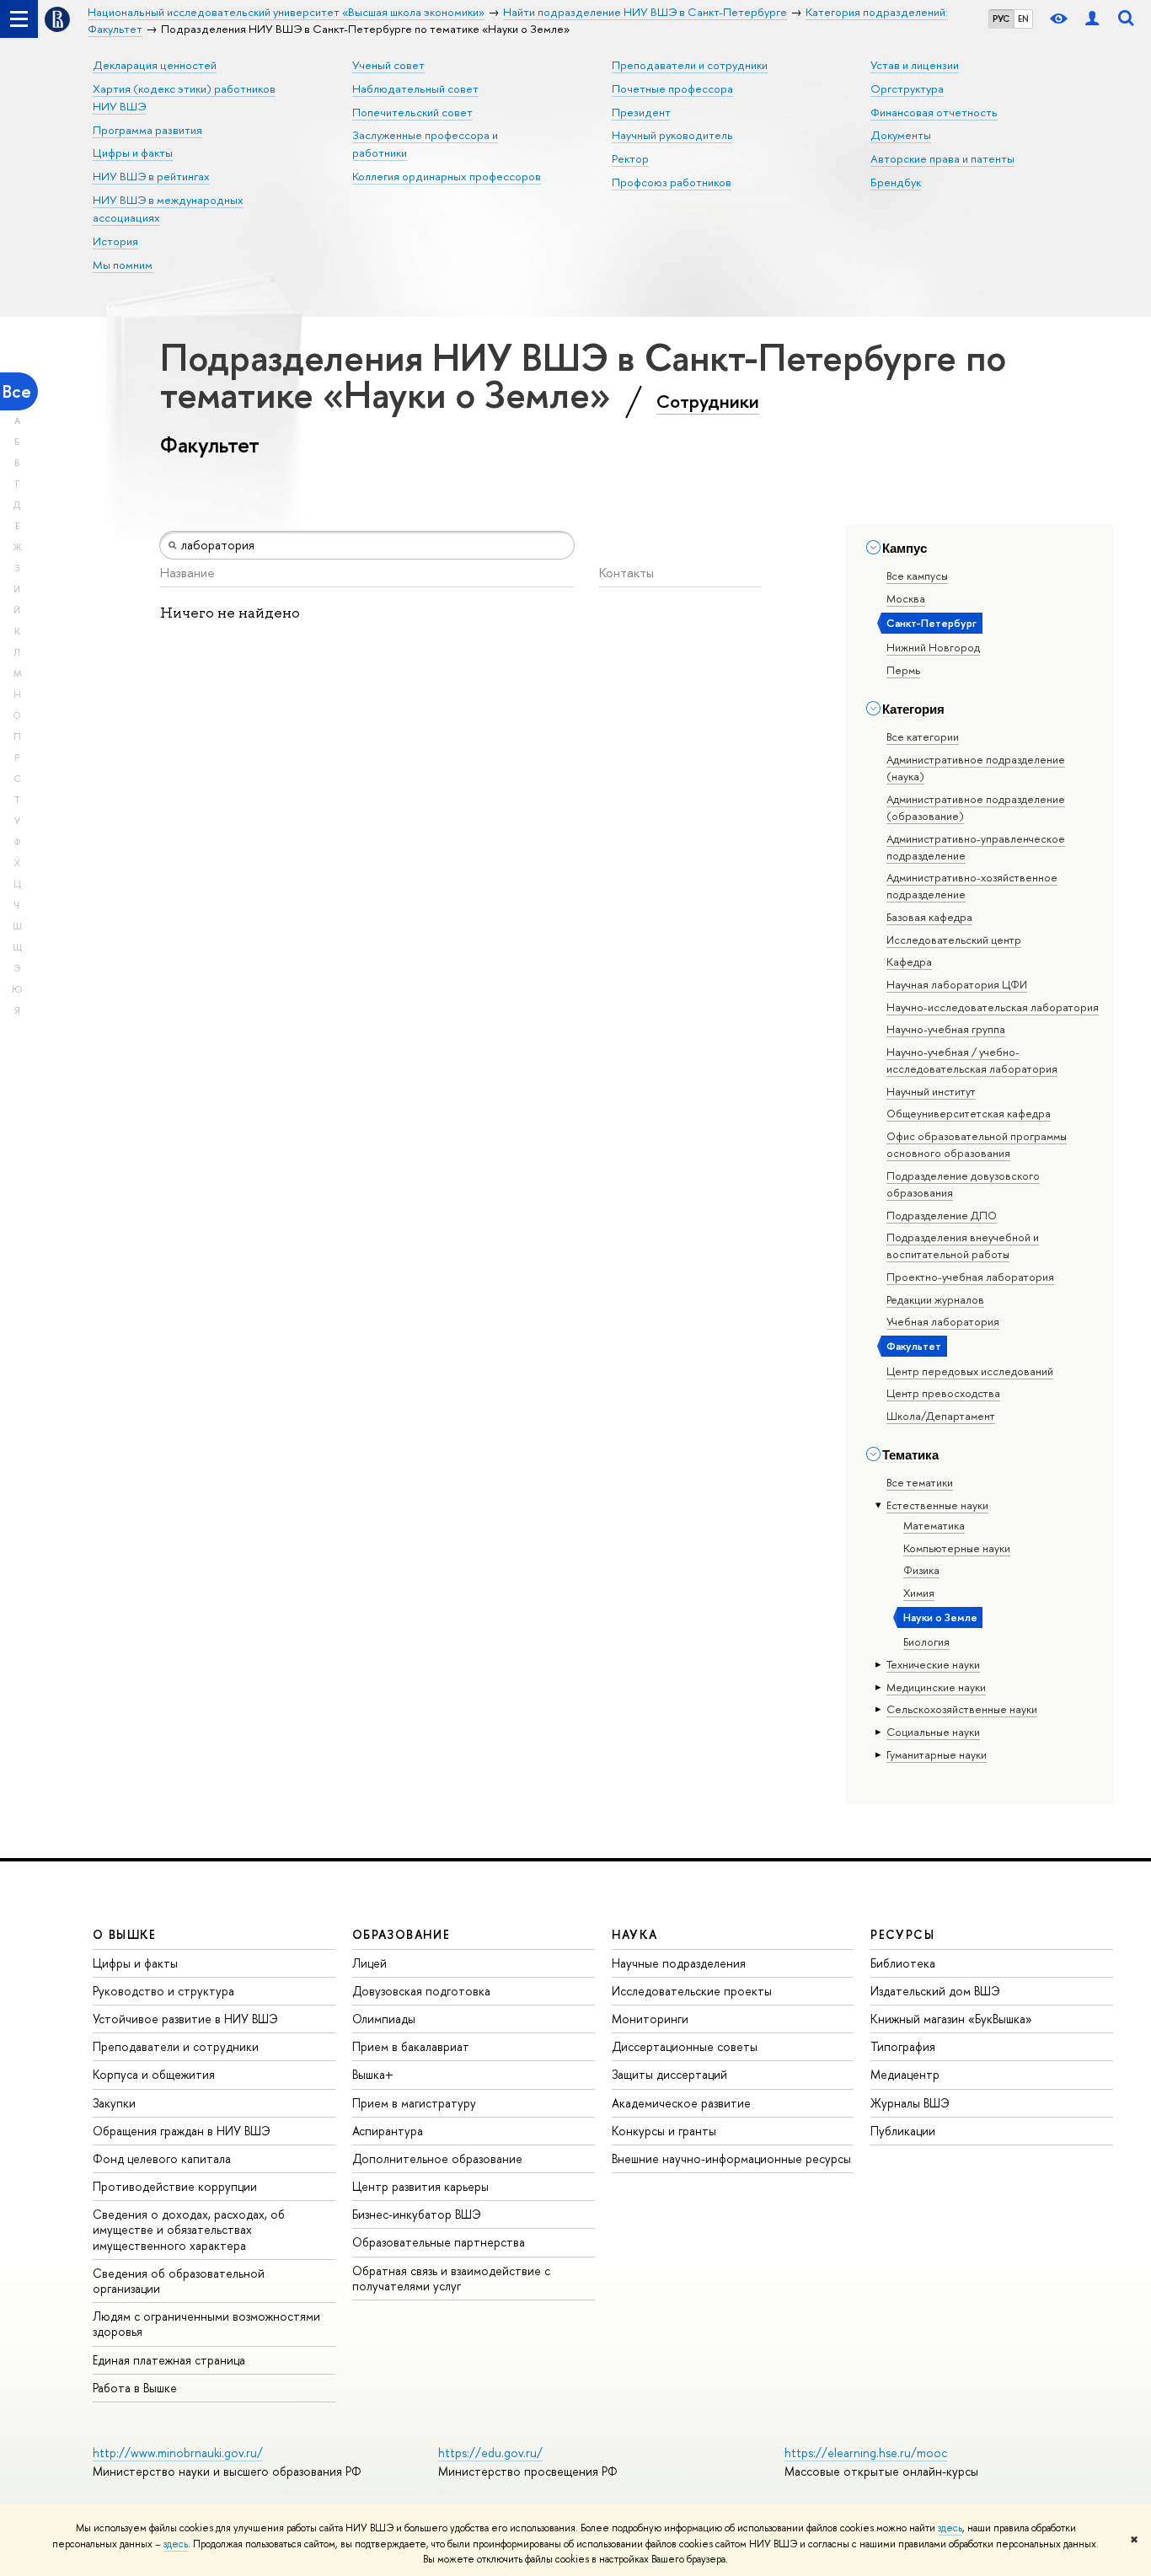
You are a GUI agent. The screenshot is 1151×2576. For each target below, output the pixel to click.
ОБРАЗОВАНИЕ (401, 1934)
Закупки (114, 2103)
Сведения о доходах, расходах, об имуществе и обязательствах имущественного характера (189, 2229)
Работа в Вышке (135, 2388)
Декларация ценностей (155, 65)
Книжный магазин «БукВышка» (951, 2019)
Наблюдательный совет (415, 88)
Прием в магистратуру (414, 2103)
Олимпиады (384, 2019)
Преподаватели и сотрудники (690, 65)
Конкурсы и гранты (664, 2131)
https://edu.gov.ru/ (490, 2453)
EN (1023, 19)
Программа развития (147, 130)
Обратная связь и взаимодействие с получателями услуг (451, 2278)
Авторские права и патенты (942, 158)
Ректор (630, 158)
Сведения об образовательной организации (179, 2281)
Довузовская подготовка (421, 1991)
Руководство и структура (163, 1991)
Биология (926, 1641)
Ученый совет (388, 65)
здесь (950, 2528)
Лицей (369, 1963)
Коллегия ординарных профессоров (447, 176)
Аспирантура (388, 2131)
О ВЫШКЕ (125, 1934)
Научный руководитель (672, 135)
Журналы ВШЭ (910, 2103)
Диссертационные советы (685, 2046)
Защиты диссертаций (669, 2074)
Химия (919, 1593)
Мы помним (123, 265)
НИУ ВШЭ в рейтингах (151, 176)
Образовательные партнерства (439, 2242)
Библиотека (903, 1963)
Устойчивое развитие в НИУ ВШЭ (185, 2019)
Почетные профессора (672, 88)
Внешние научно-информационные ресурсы (731, 2158)
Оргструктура (907, 88)
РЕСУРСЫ (902, 1934)
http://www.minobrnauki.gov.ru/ (178, 2453)
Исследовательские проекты (692, 1991)
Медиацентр (905, 2074)
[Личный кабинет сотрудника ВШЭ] (1092, 19)
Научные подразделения (679, 1963)
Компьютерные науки (957, 1548)
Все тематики (920, 1482)
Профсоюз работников (672, 182)
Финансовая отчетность (934, 112)
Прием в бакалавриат (411, 2046)
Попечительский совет (412, 112)
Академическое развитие (681, 2103)
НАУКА (635, 1934)
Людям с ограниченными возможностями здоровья (206, 2324)
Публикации (903, 2131)
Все (17, 391)
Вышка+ (373, 2074)
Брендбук (896, 182)
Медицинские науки (936, 1687)
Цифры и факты (133, 153)
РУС (1001, 19)
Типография (903, 2046)
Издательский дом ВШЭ (935, 1991)
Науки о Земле (940, 1617)
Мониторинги (650, 2019)
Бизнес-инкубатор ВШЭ (417, 2214)
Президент (641, 112)
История (115, 241)
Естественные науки (937, 1505)
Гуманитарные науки (937, 1754)
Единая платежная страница (169, 2360)
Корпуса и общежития (154, 2074)
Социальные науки (933, 1732)
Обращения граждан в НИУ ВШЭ (182, 2131)
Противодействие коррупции (175, 2186)
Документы (901, 135)
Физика (921, 1570)
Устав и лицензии (915, 65)
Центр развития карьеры (420, 2186)
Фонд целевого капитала (162, 2158)
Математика (934, 1525)
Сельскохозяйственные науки (962, 1709)
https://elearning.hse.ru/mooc (866, 2453)
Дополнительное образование (437, 2158)
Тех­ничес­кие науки (933, 1664)
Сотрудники (708, 401)
